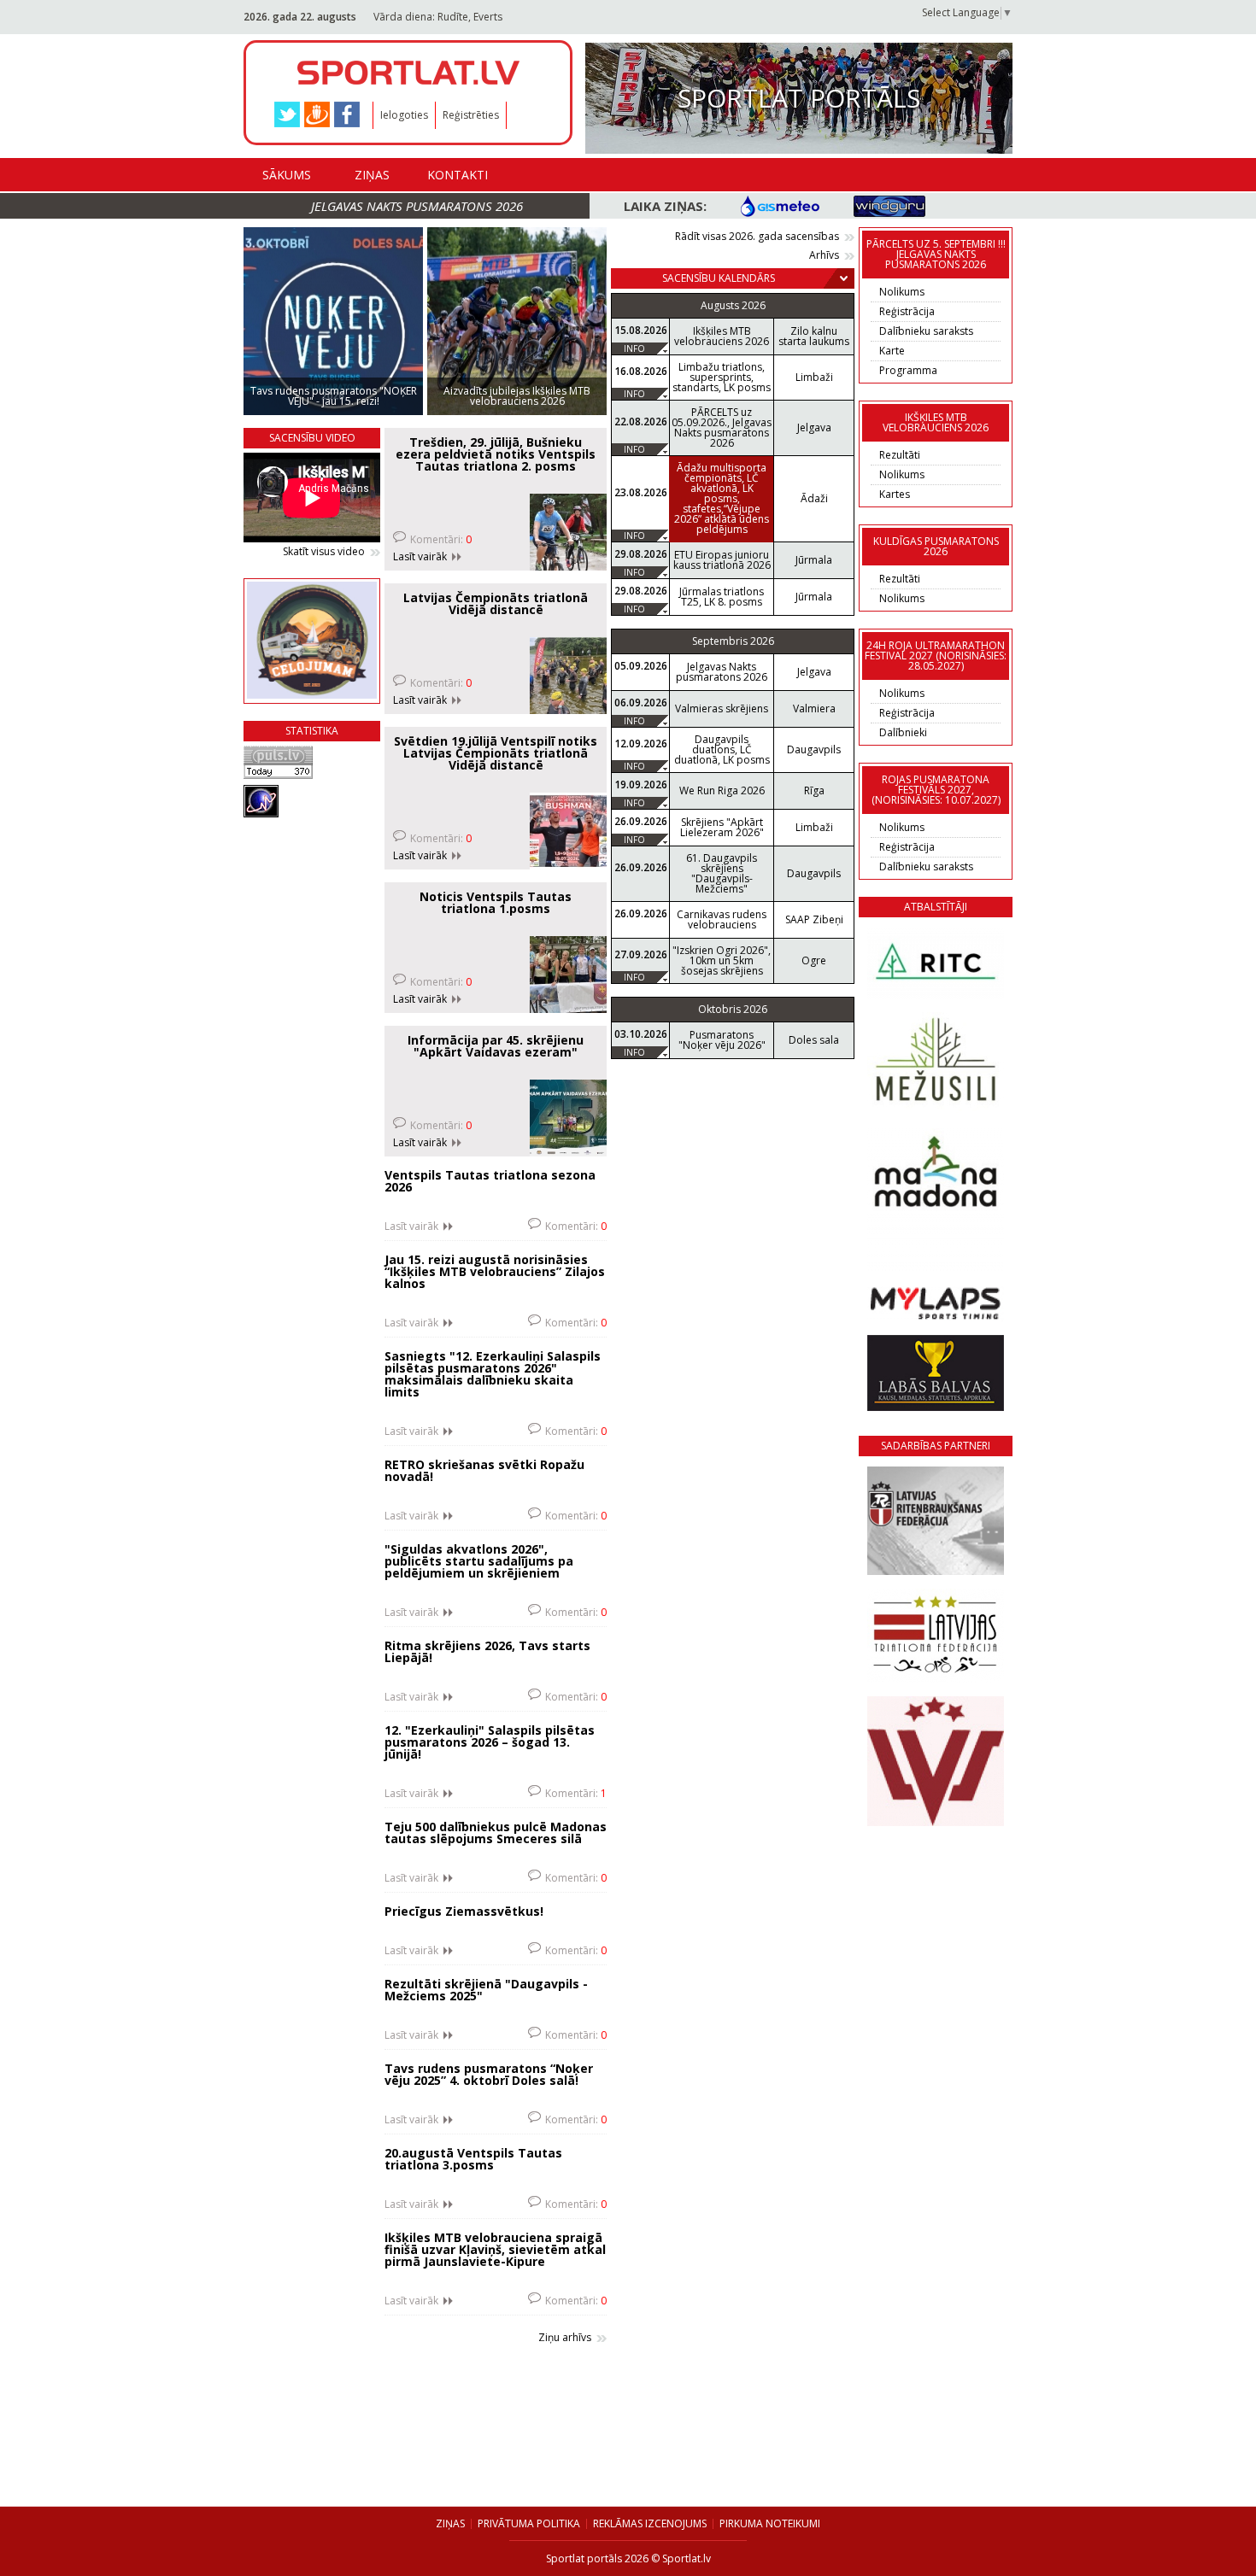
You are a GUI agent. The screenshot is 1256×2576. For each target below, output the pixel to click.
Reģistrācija (907, 311)
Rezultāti (900, 455)
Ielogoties (404, 115)
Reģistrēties (471, 115)
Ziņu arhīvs (565, 2338)
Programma (908, 370)
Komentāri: (441, 539)
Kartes (895, 494)
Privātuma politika (529, 2523)
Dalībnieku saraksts (926, 331)
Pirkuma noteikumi (770, 2523)
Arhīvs (824, 255)
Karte (892, 351)
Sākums (287, 175)
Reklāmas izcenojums (650, 2523)
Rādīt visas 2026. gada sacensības (757, 237)
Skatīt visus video (324, 552)
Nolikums (902, 292)
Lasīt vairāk (420, 557)
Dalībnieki (903, 732)
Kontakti (458, 175)
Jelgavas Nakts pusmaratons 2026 (417, 206)
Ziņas (372, 175)
